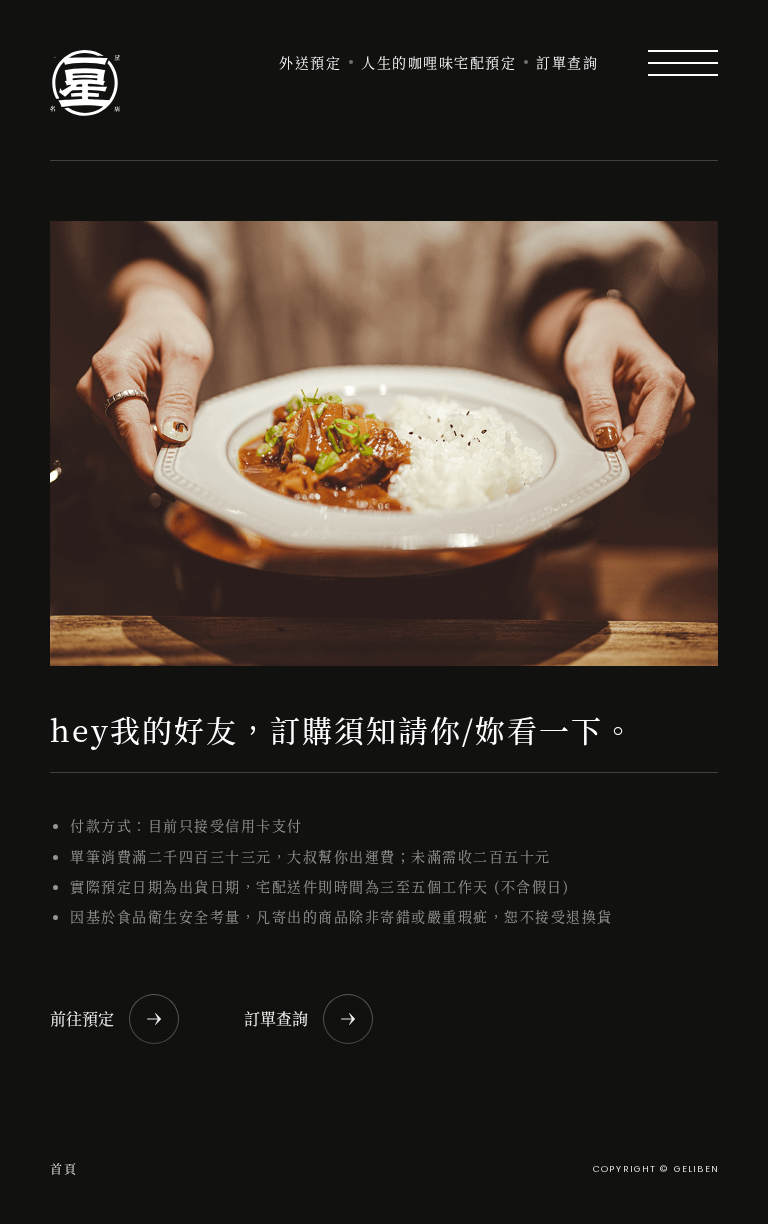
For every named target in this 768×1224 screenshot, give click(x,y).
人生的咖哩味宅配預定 (438, 62)
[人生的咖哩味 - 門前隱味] (85, 83)
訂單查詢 (567, 62)
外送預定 (310, 62)
